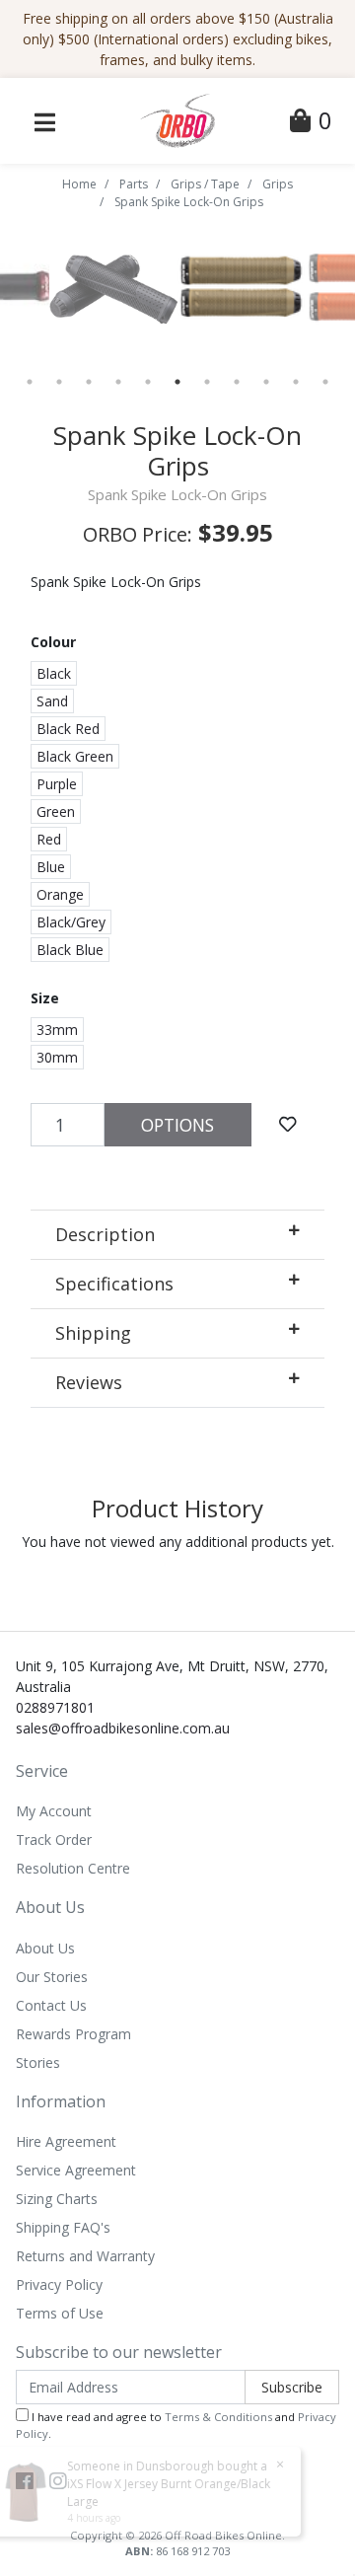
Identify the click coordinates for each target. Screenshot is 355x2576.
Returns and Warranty (85, 2256)
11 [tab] (325, 382)
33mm (57, 1030)
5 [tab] (148, 382)
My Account (54, 1811)
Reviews (89, 1382)
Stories (38, 2062)
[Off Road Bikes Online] (177, 119)
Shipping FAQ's (63, 2227)
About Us (45, 1948)
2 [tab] (59, 382)
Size (45, 998)
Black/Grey (71, 922)
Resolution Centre (73, 1868)
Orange (60, 894)
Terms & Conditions (218, 2417)
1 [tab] (30, 382)
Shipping (93, 1333)
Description (105, 1234)
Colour (53, 642)
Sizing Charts (57, 2199)
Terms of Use (60, 2313)
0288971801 (55, 1707)
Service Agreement (76, 2170)
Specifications (114, 1284)
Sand (52, 701)
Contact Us (51, 2005)
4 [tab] (118, 382)
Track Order (54, 1840)
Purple (57, 784)
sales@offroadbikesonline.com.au (123, 1728)
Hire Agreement (66, 2141)
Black (54, 673)
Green (56, 811)
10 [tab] (296, 382)
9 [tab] (266, 382)
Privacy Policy (59, 2284)
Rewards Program (73, 2034)
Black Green (75, 756)
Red (49, 839)
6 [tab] (177, 382)
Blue (51, 867)
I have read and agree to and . (176, 2425)
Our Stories (52, 1977)
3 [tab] (89, 382)
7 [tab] (207, 382)
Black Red (68, 729)
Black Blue (70, 950)
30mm (57, 1057)
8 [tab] (237, 382)
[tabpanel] (242, 287)
